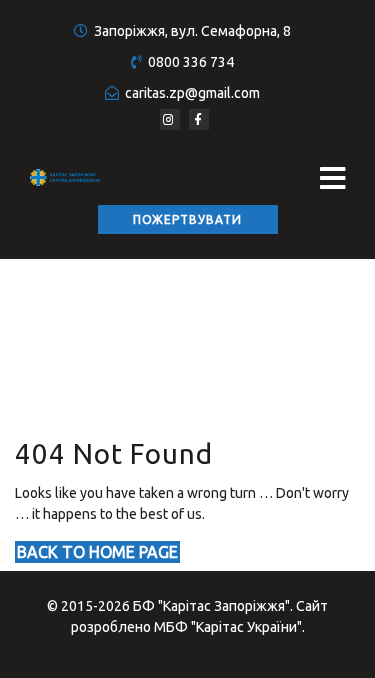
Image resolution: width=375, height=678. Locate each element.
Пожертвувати (187, 219)
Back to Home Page (97, 552)
